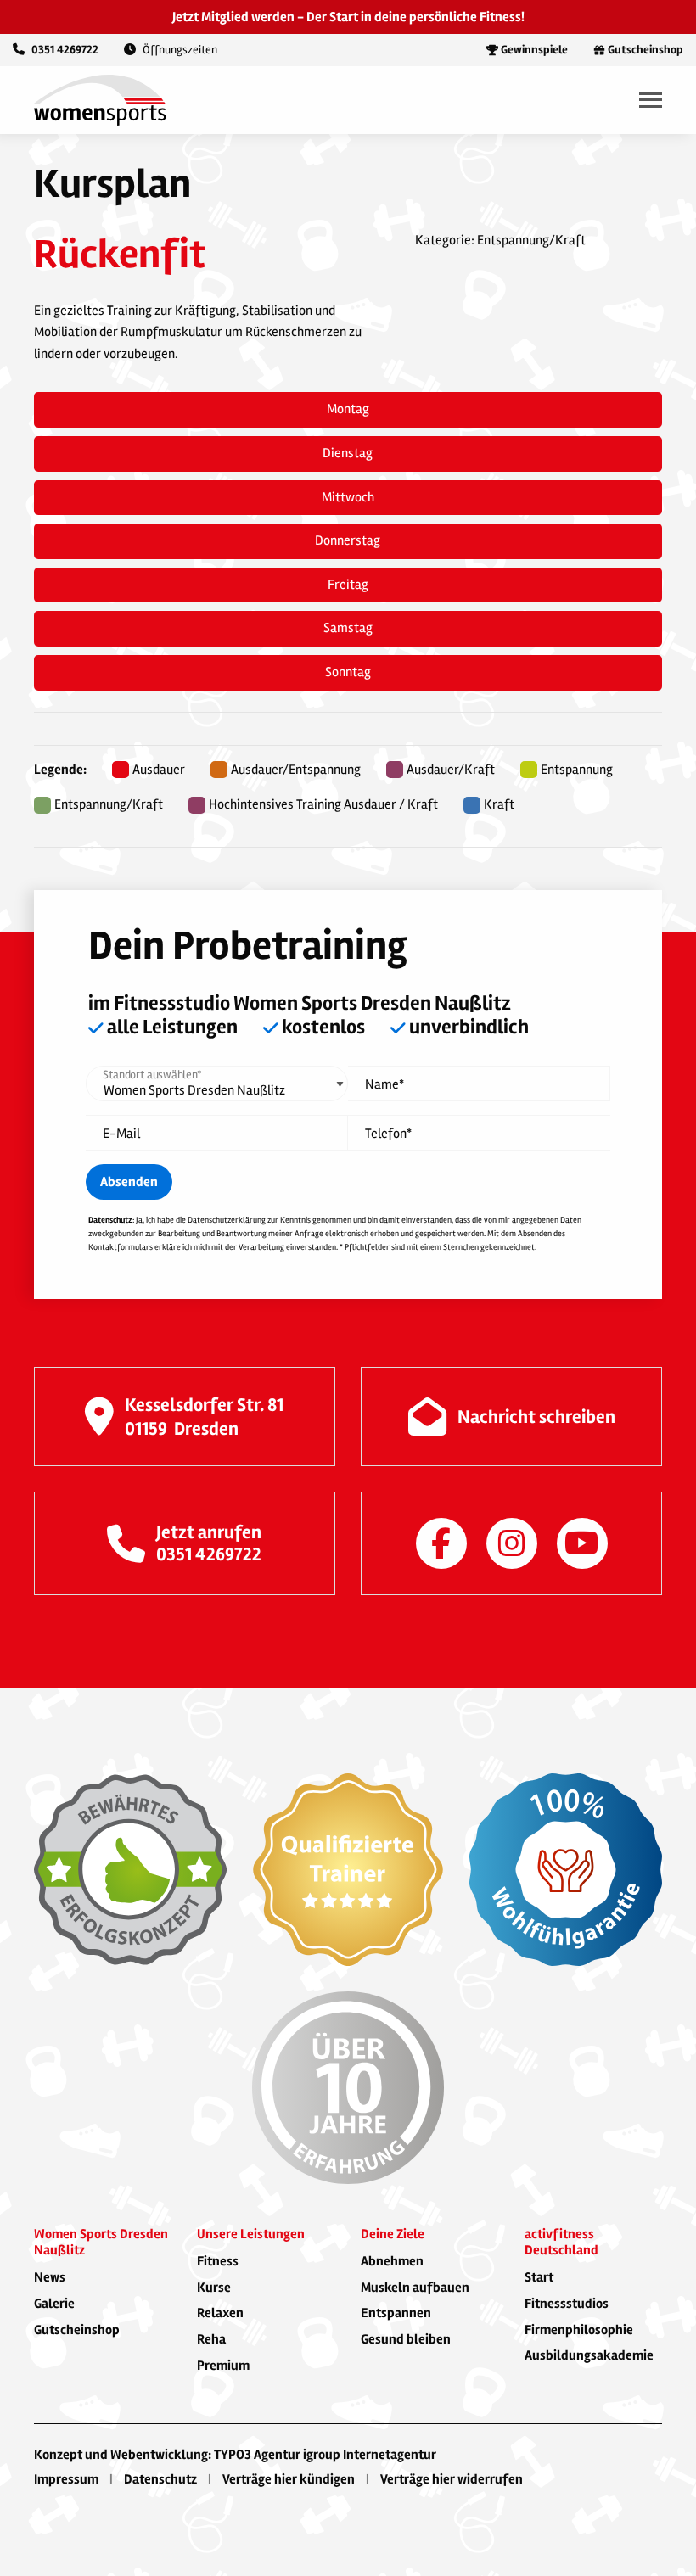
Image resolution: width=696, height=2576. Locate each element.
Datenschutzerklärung (227, 1220)
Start (539, 2277)
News (50, 2277)
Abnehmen (392, 2261)
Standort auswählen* (152, 1075)
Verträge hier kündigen (289, 2479)
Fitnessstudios (567, 2304)
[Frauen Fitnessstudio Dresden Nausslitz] (100, 99)
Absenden (129, 1182)
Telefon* (388, 1134)
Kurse (214, 2288)
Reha (211, 2339)
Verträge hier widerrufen (452, 2479)
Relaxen (220, 2313)
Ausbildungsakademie (589, 2355)
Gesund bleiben (406, 2339)
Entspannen (396, 2313)
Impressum (66, 2479)
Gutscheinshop (77, 2330)
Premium (223, 2366)
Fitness (218, 2261)
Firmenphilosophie (579, 2330)
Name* (384, 1085)
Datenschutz (160, 2479)
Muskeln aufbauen (415, 2288)
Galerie (54, 2304)
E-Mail (121, 1134)
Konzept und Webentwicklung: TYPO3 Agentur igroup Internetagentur (235, 2455)
